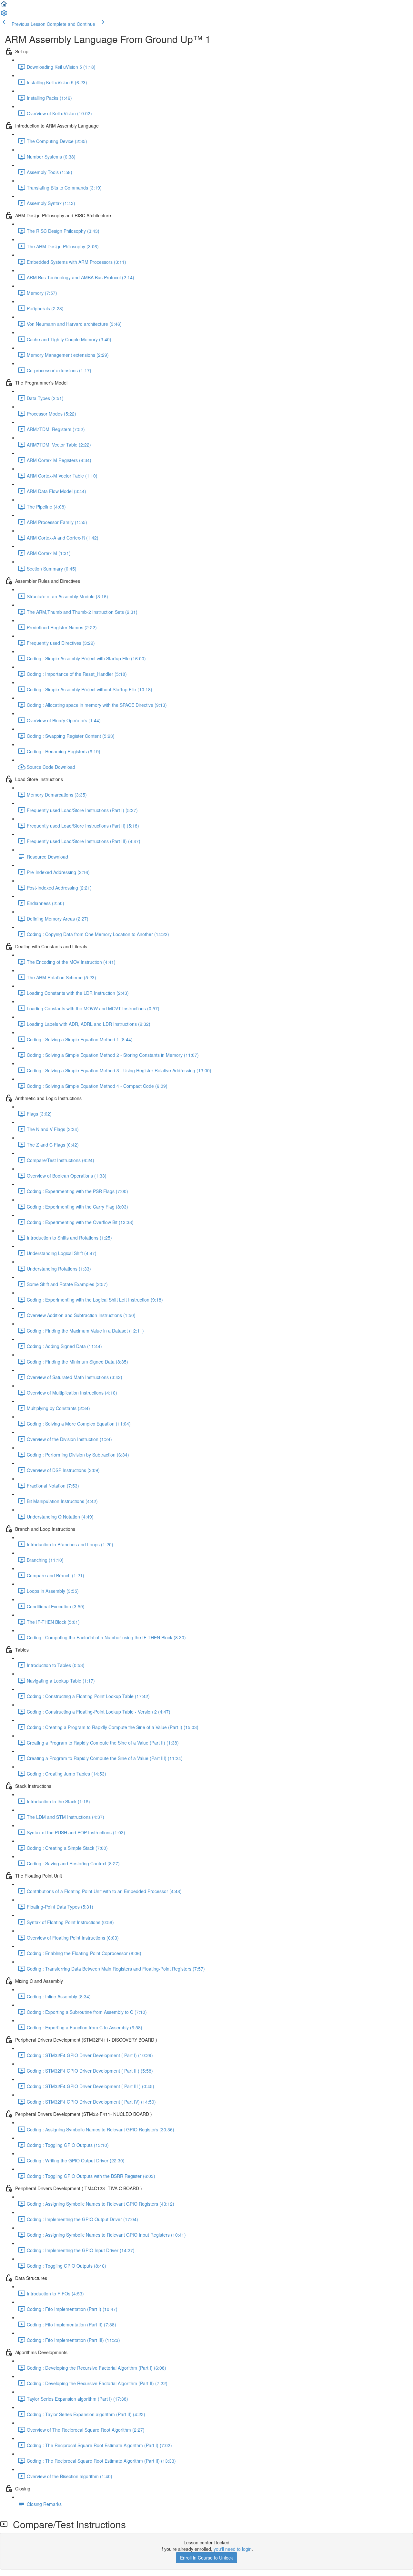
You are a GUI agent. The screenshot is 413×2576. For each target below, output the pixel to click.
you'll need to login (233, 2549)
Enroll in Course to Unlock (206, 2558)
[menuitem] (4, 15)
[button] (4, 6)
